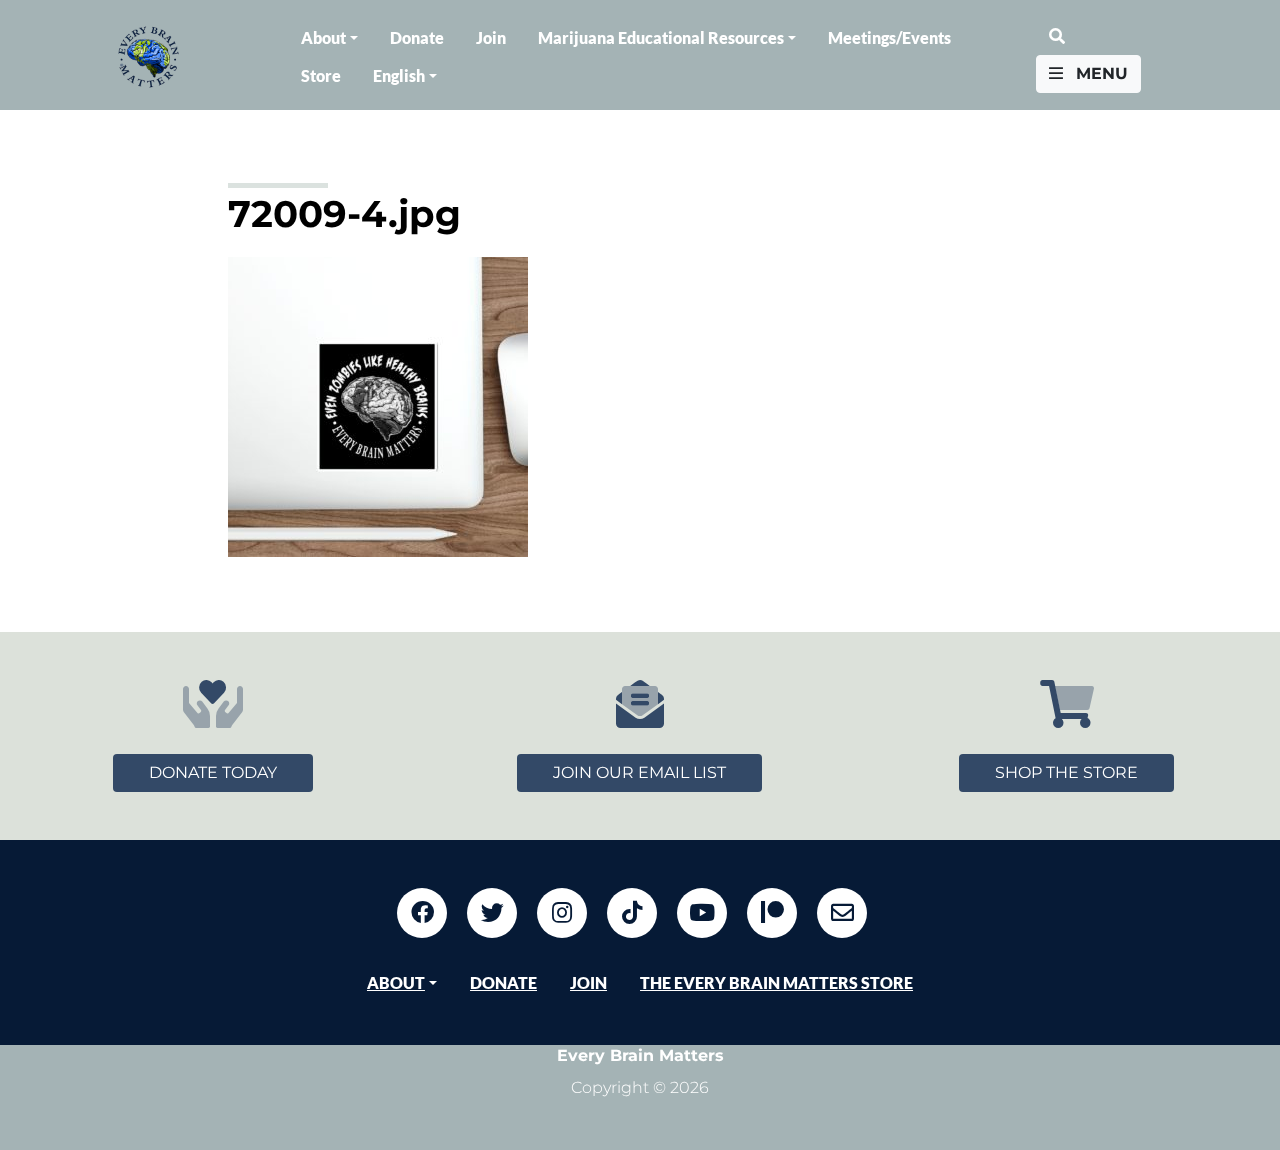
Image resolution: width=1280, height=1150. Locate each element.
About (323, 37)
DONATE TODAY (213, 772)
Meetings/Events (889, 37)
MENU (1099, 73)
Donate (417, 37)
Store (321, 75)
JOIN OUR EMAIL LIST (639, 772)
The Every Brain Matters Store (776, 982)
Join (491, 37)
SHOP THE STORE (1066, 772)
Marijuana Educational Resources (661, 37)
